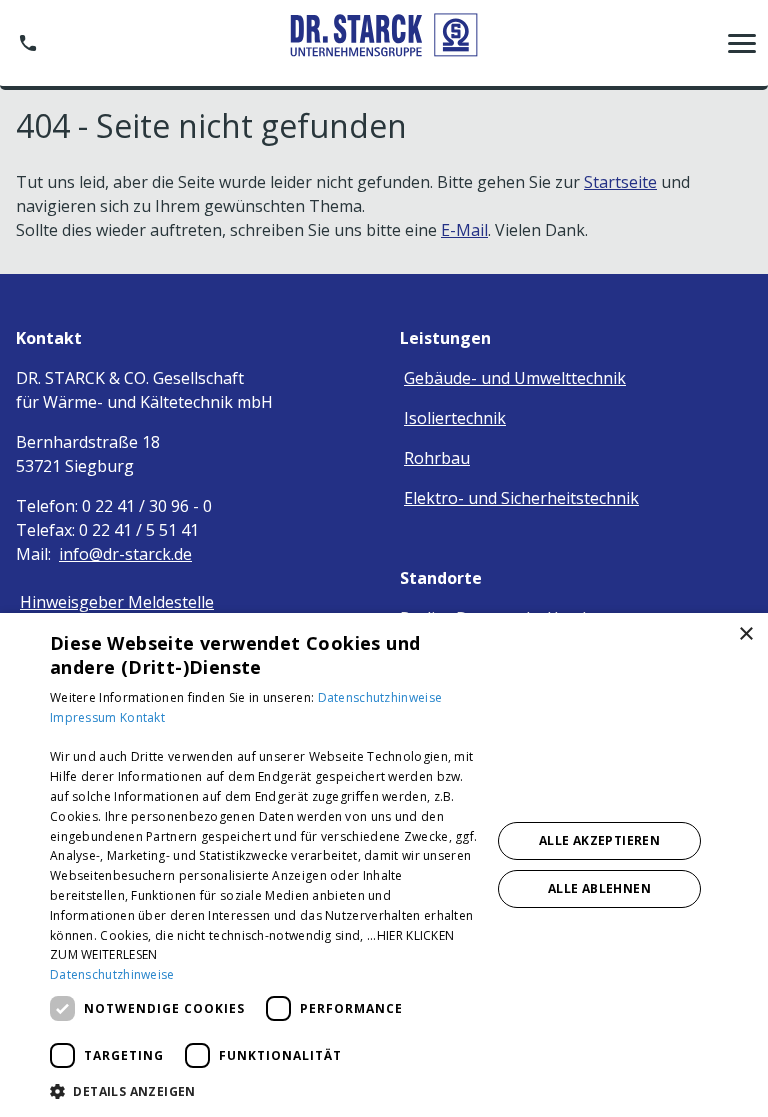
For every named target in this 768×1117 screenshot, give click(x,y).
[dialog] (384, 865)
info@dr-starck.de (125, 554)
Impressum (85, 717)
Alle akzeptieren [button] (599, 840)
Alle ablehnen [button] (599, 888)
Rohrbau (437, 458)
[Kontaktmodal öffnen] (28, 43)
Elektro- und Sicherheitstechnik (521, 498)
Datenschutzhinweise (380, 697)
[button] (742, 43)
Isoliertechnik (455, 418)
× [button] (745, 634)
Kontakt (142, 717)
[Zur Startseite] (384, 42)
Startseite (620, 182)
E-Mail (464, 230)
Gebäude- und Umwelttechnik (515, 378)
